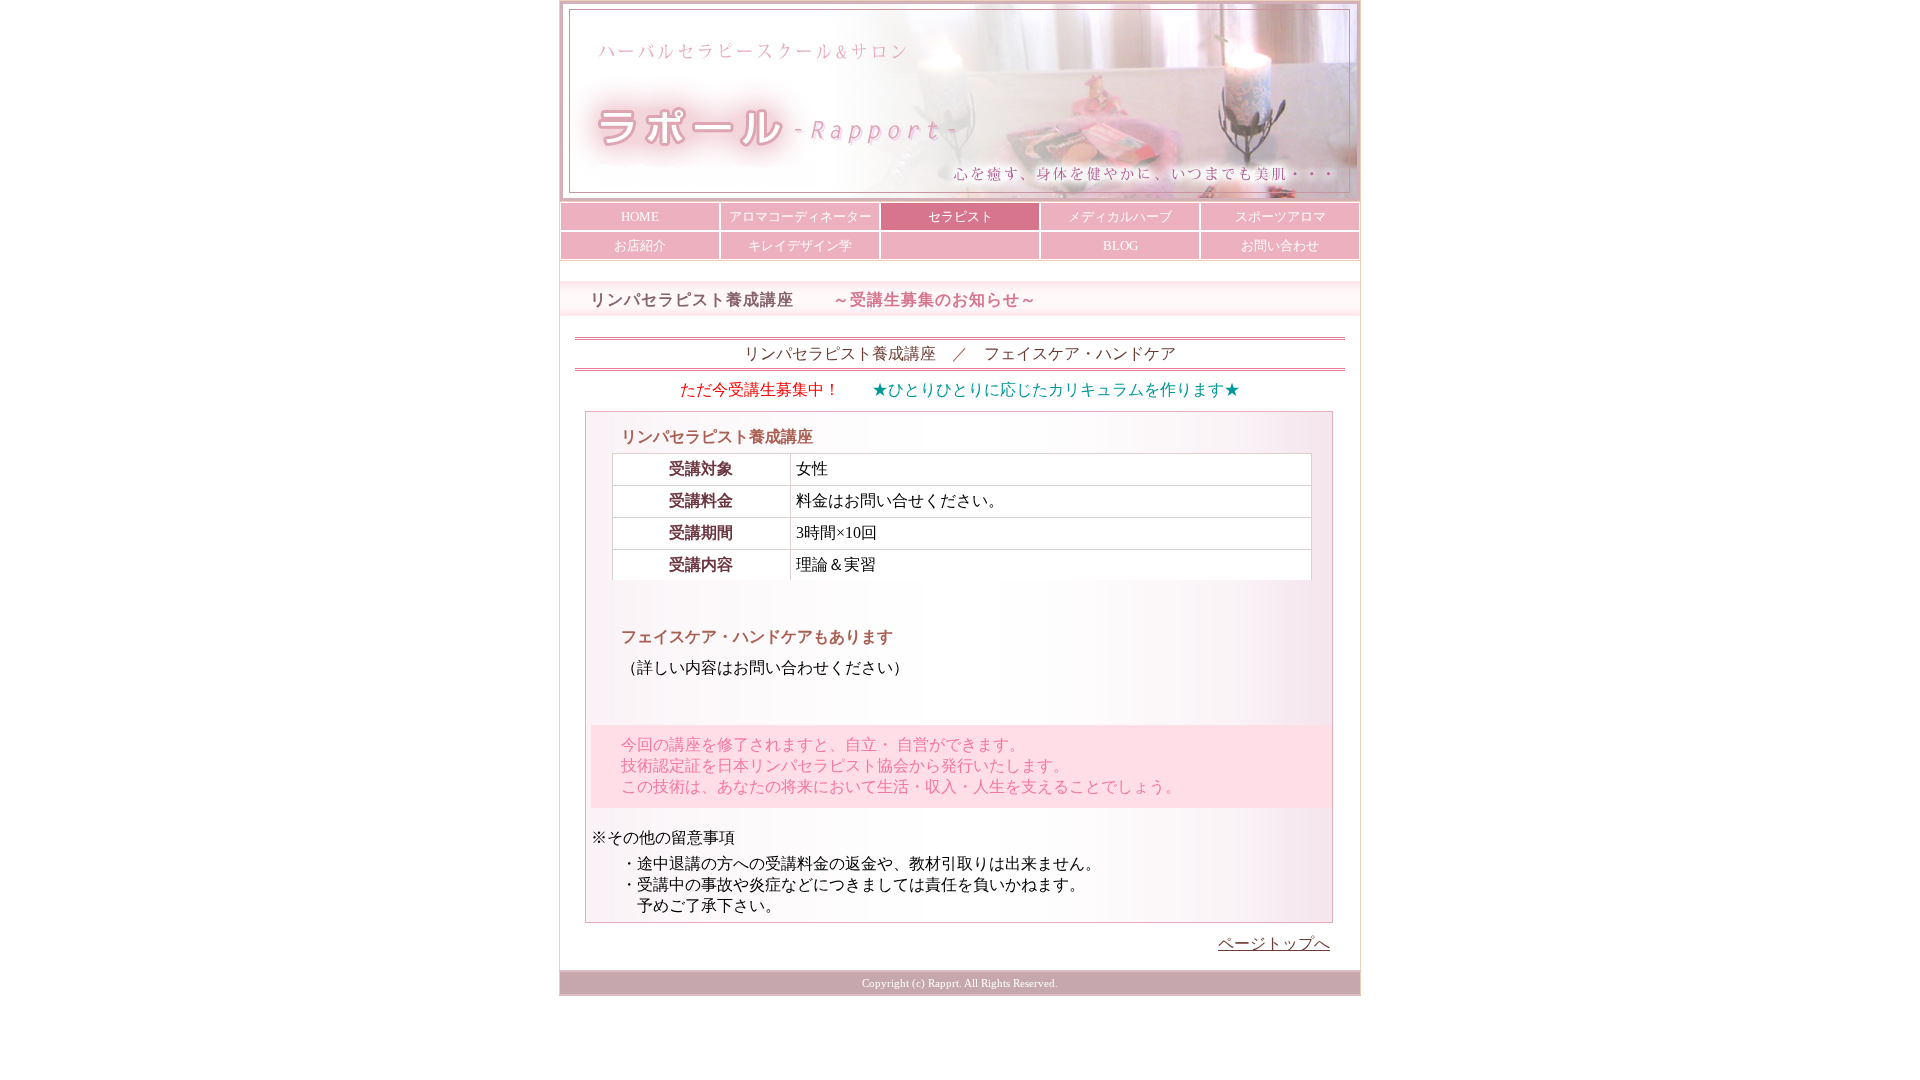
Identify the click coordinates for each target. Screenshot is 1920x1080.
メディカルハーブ (1120, 216)
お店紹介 (640, 245)
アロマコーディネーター (800, 216)
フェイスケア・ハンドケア (1080, 353)
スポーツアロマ (1280, 216)
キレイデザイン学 (800, 245)
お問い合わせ (1280, 245)
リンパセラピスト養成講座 (840, 353)
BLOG (1120, 245)
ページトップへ (1274, 943)
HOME (640, 216)
